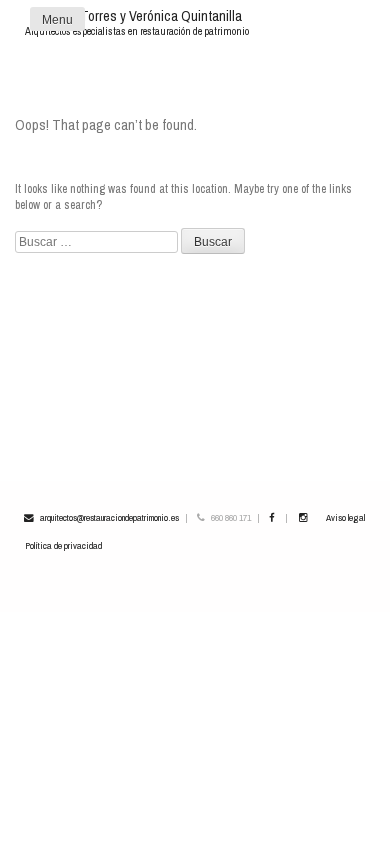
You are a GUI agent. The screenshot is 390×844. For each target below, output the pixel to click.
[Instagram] (303, 517)
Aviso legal (345, 517)
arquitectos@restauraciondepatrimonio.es (109, 517)
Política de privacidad (63, 545)
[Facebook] (271, 517)
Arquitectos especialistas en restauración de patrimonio (137, 31)
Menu (57, 20)
